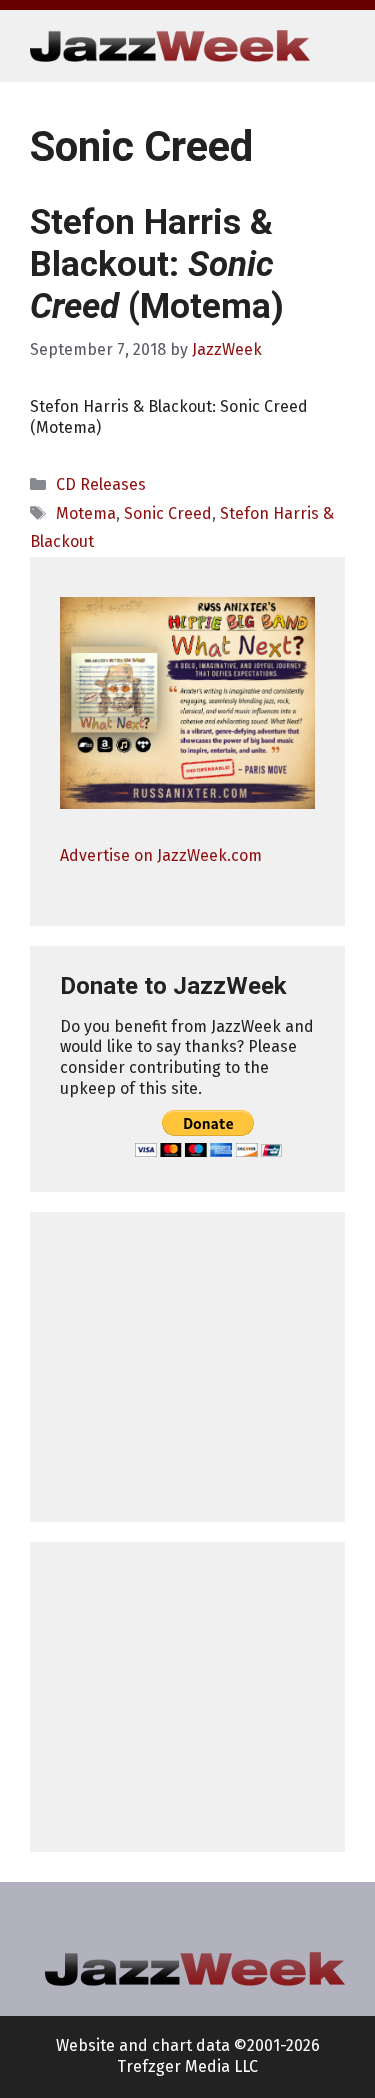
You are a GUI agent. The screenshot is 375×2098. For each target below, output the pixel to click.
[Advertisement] (187, 1367)
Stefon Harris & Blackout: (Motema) (157, 264)
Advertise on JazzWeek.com (161, 855)
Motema (86, 513)
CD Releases (101, 484)
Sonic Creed (168, 513)
